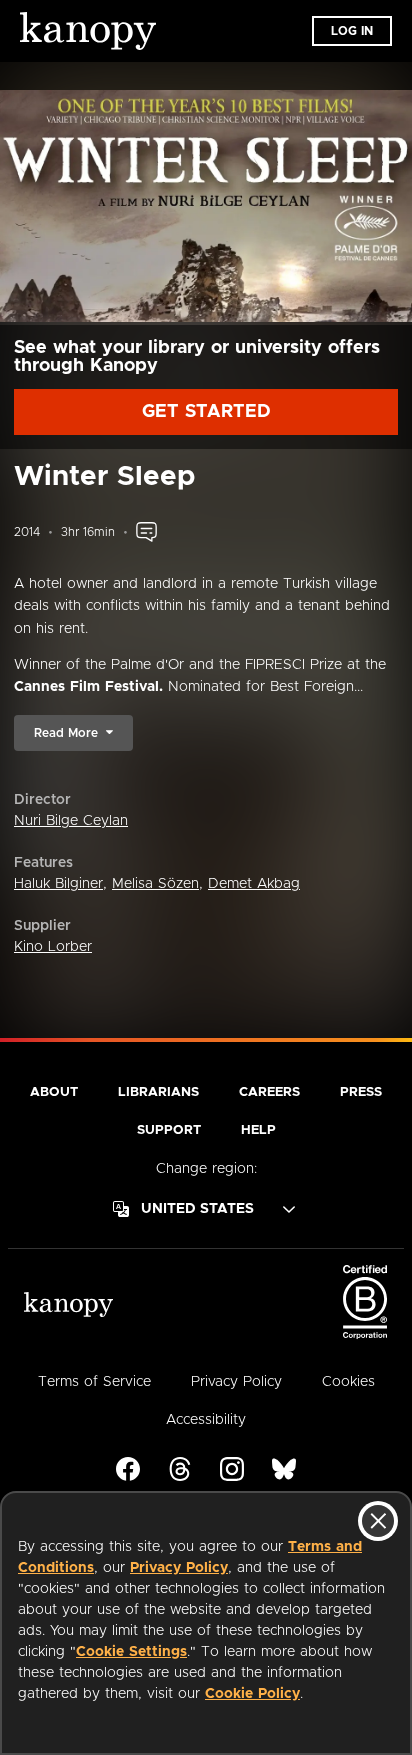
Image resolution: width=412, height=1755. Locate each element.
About (54, 1092)
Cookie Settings (131, 1652)
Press (361, 1092)
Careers (269, 1092)
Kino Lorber (53, 947)
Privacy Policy (179, 1568)
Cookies (348, 1382)
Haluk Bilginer (58, 884)
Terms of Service (94, 1382)
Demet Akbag (254, 884)
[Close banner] (378, 1521)
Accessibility (206, 1420)
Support (169, 1130)
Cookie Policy (252, 1694)
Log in (352, 31)
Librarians (158, 1092)
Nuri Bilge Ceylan (71, 821)
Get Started (206, 412)
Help (258, 1130)
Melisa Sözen (155, 884)
